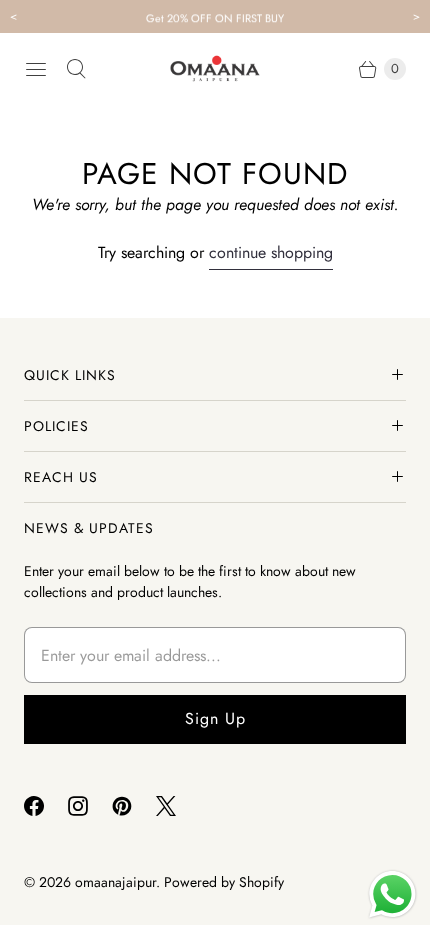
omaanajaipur (115, 882)
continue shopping (271, 252)
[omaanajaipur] (215, 68)
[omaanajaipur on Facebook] (46, 806)
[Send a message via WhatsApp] (392, 894)
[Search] (76, 69)
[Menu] (36, 69)
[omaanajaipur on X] (178, 806)
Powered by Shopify (224, 882)
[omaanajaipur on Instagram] (90, 806)
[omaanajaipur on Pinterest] (134, 806)
